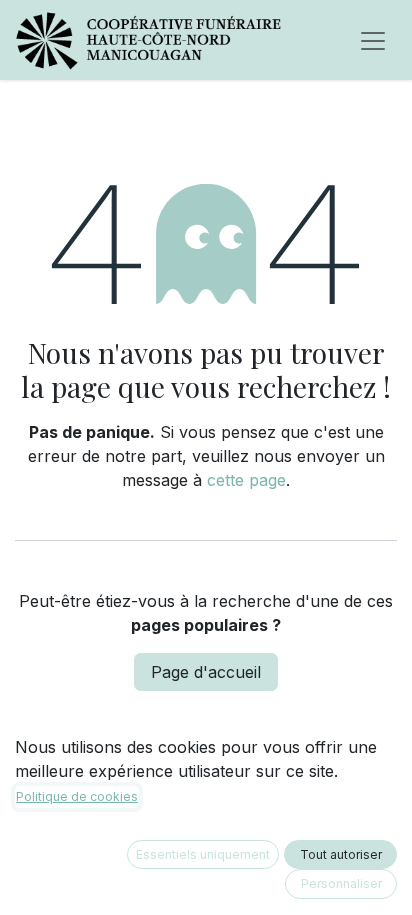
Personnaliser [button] (341, 883)
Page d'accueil (206, 672)
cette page (246, 480)
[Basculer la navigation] (373, 40)
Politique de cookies (77, 796)
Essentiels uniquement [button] (203, 854)
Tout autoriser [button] (341, 854)
